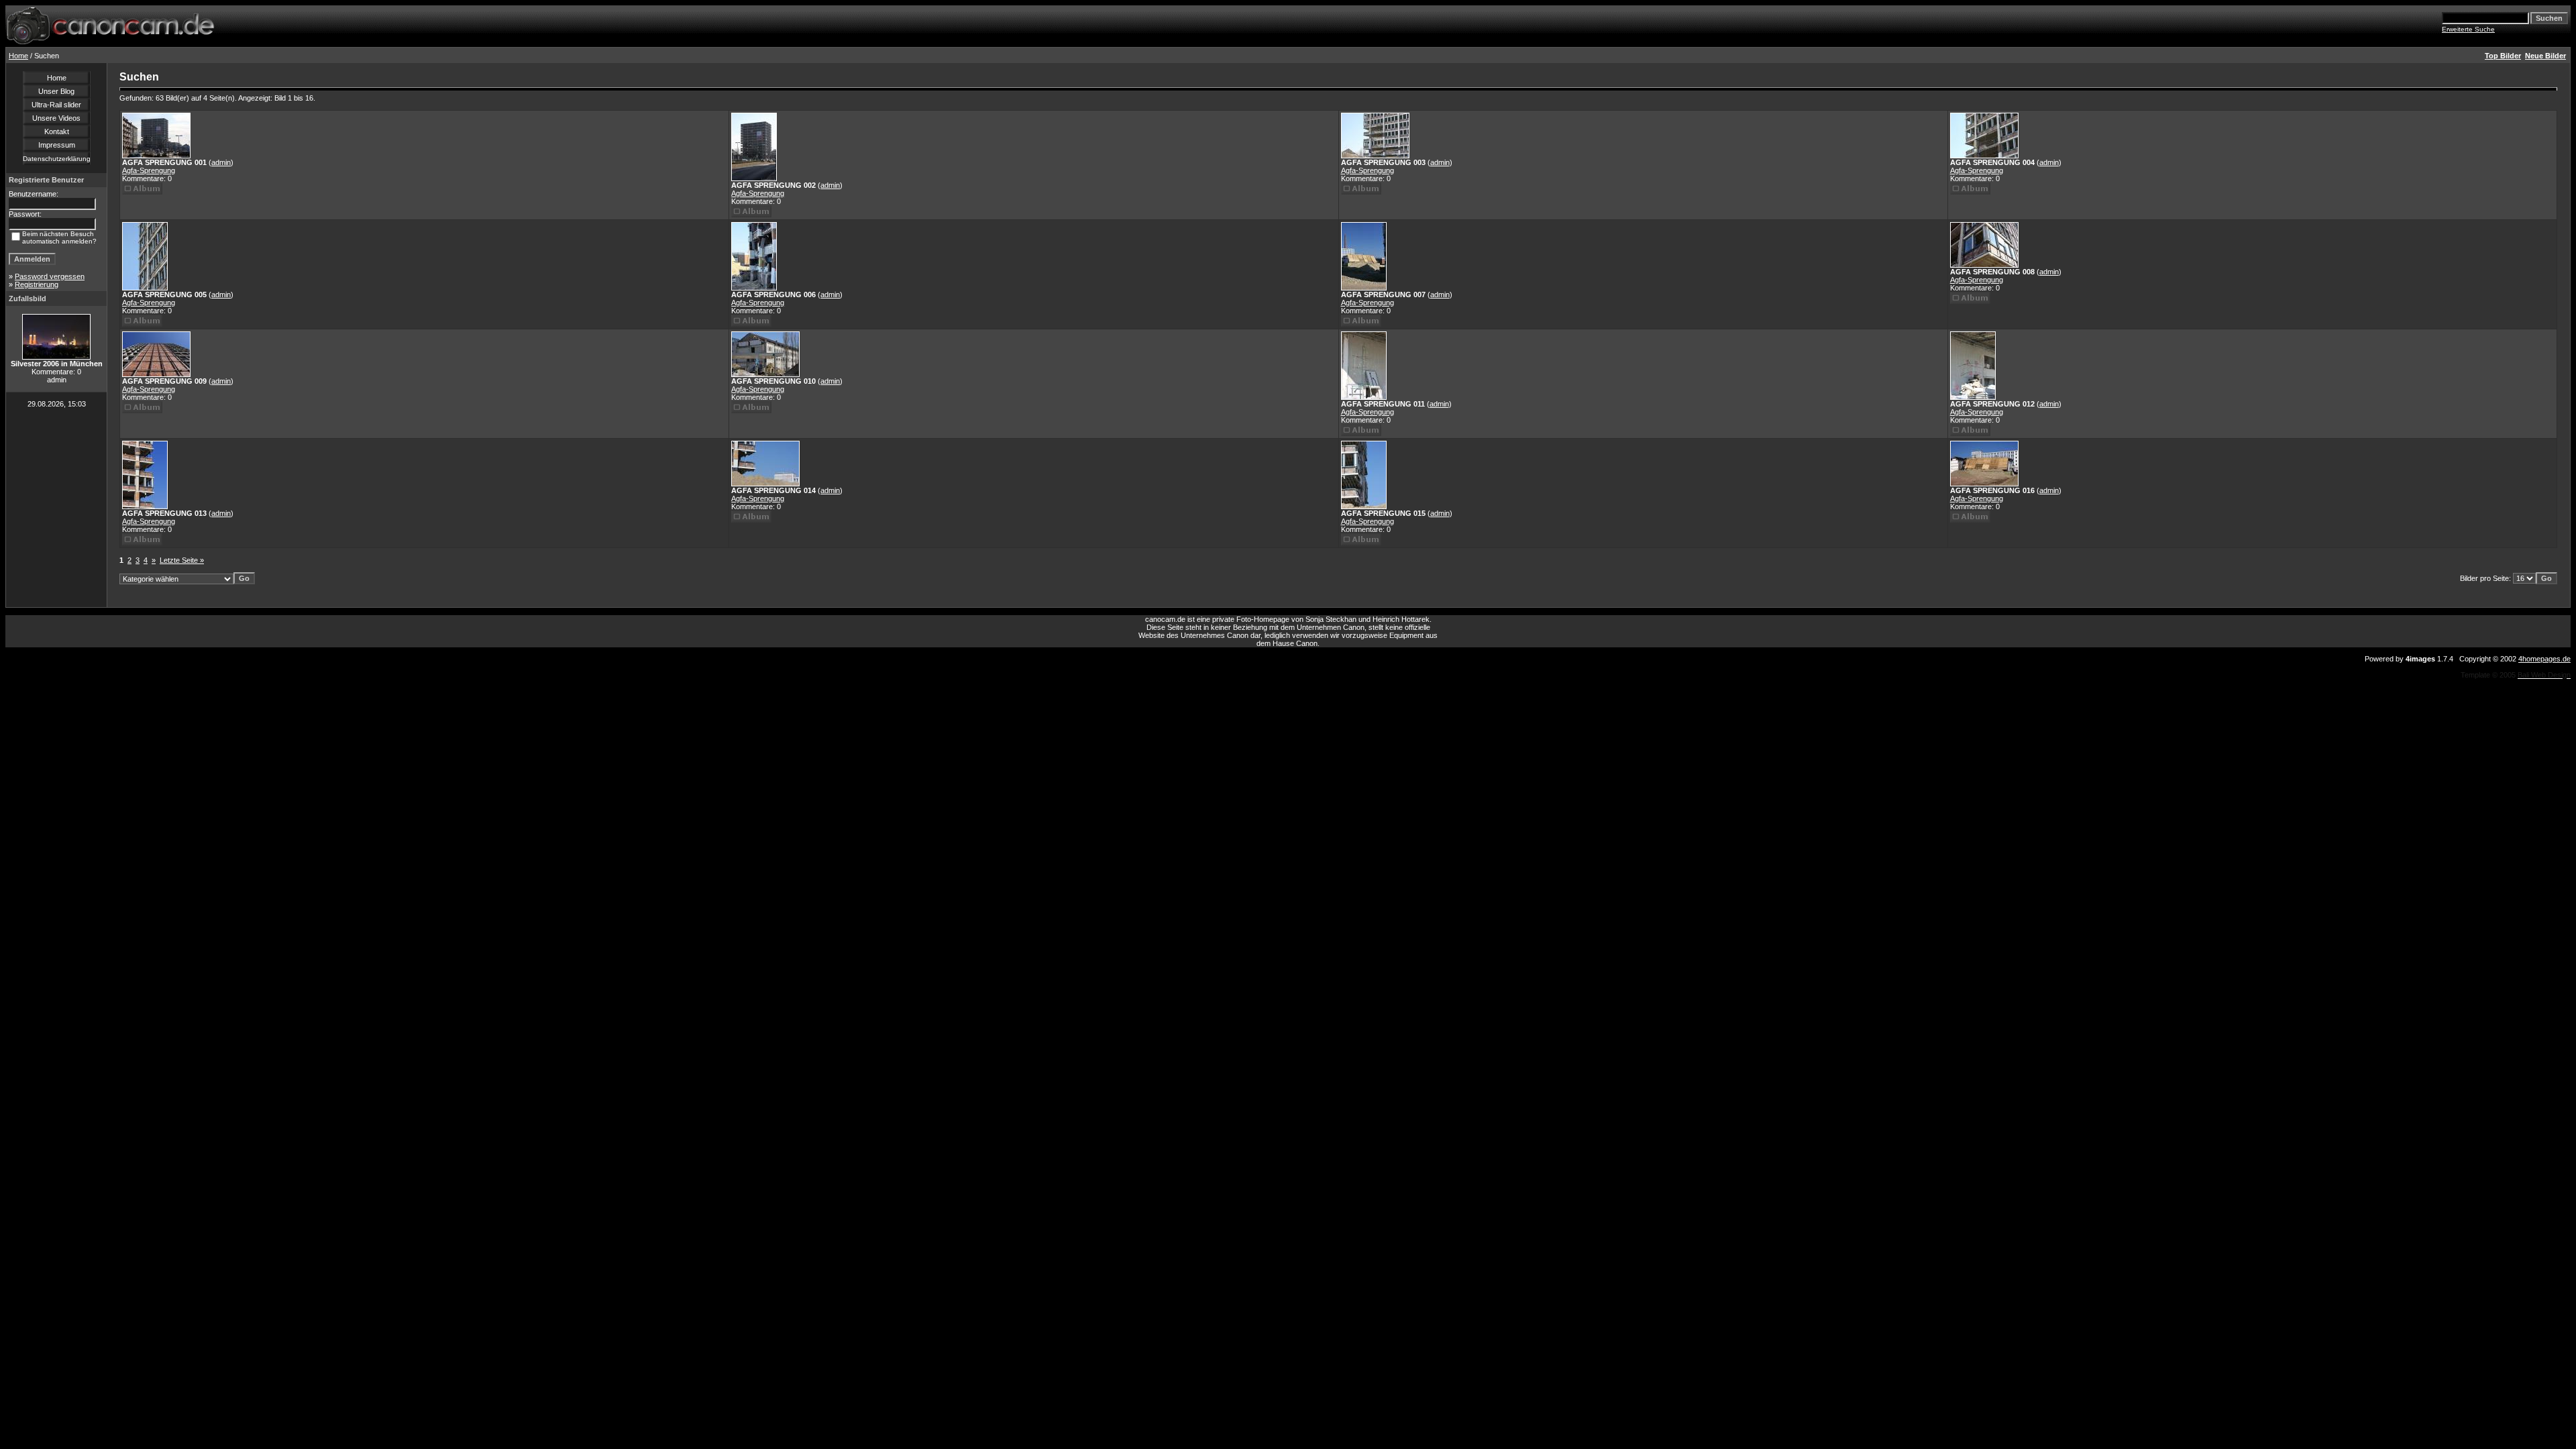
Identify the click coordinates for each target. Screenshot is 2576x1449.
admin (221, 162)
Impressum (57, 145)
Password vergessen (50, 276)
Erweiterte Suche (2468, 29)
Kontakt (57, 131)
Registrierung (37, 284)
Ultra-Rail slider (56, 105)
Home (18, 56)
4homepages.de (2544, 659)
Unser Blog (56, 91)
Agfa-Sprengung (149, 170)
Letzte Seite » (182, 560)
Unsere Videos (56, 118)
